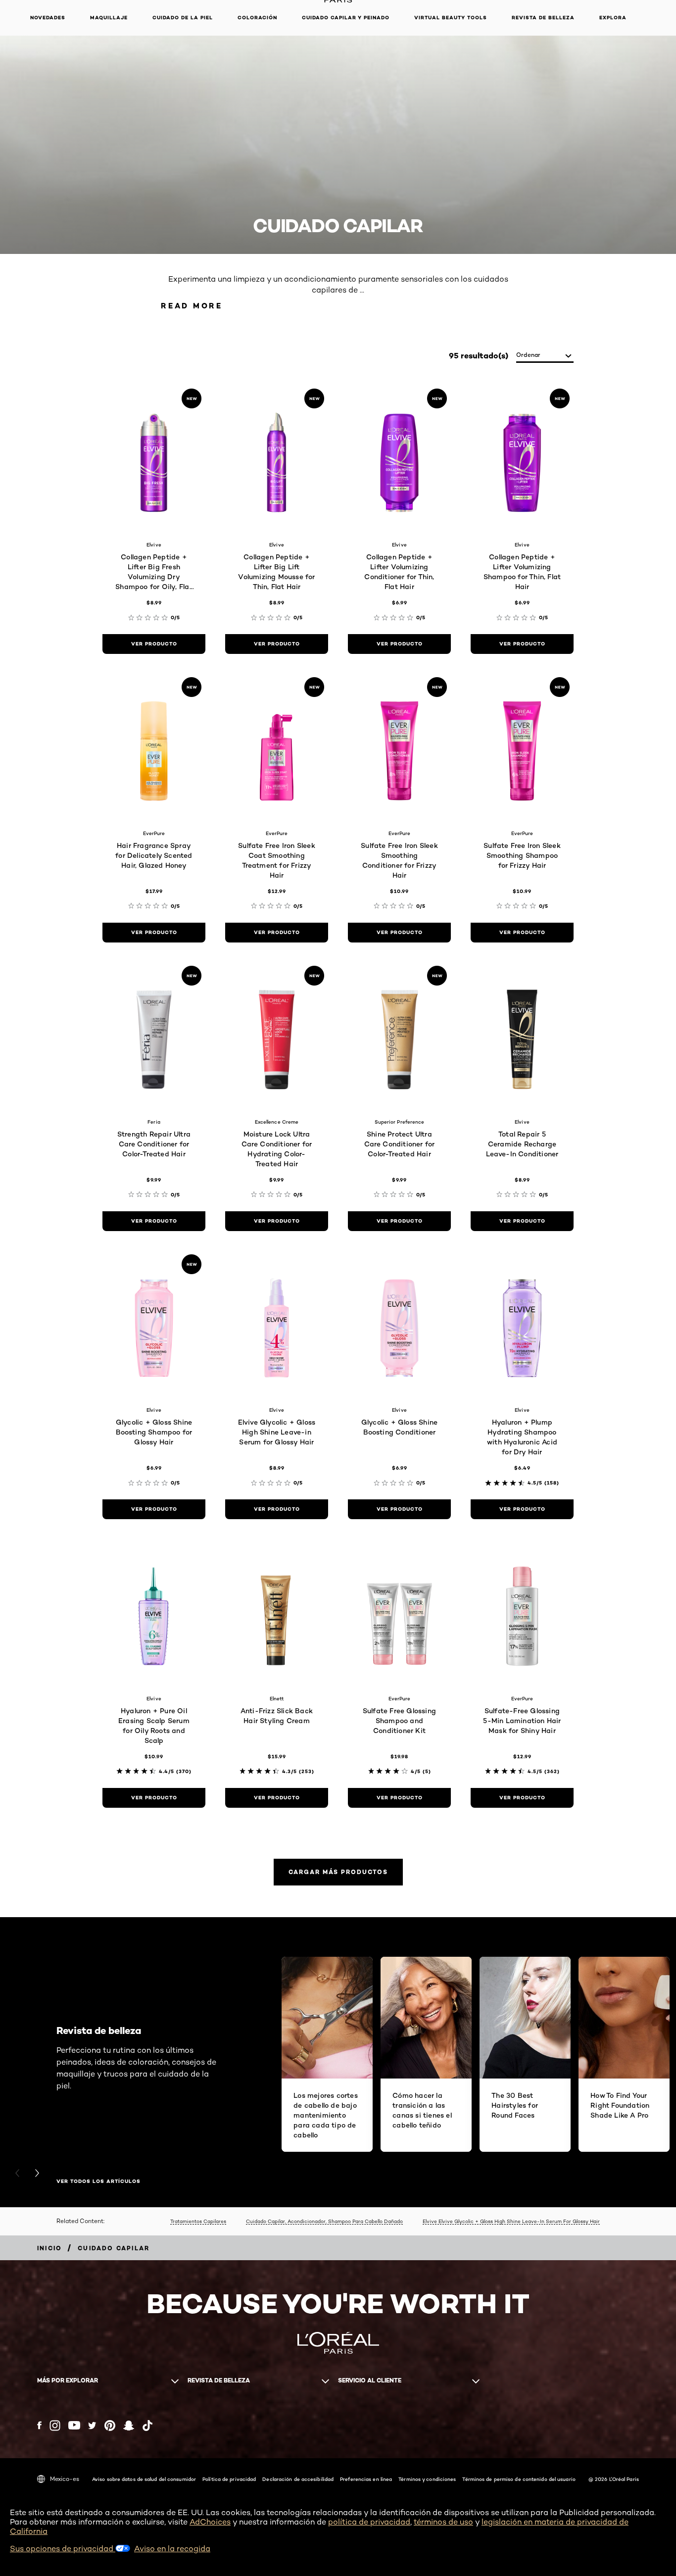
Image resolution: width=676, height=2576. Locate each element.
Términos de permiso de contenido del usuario (519, 2479)
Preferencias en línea (366, 2479)
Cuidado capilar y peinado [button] (346, 18)
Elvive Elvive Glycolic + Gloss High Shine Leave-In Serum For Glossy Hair (511, 2221)
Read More (192, 306)
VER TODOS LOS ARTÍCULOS (98, 2181)
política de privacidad (369, 2522)
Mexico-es (65, 2479)
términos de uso (443, 2522)
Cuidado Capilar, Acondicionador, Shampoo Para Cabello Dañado (324, 2221)
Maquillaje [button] (109, 18)
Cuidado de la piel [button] (183, 18)
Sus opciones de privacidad (63, 2549)
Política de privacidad (229, 2479)
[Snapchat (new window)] (129, 2426)
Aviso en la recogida (172, 2549)
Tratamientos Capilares (198, 2221)
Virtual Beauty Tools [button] (451, 18)
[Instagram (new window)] (55, 2426)
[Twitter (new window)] (92, 2426)
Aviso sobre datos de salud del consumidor (144, 2479)
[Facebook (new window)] (39, 2425)
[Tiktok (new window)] (147, 2426)
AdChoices (210, 2522)
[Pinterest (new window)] (110, 2426)
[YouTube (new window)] (74, 2425)
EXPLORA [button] (613, 18)
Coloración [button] (257, 18)
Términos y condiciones (427, 2479)
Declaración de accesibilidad (298, 2479)
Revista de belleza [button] (543, 18)
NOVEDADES (48, 18)
